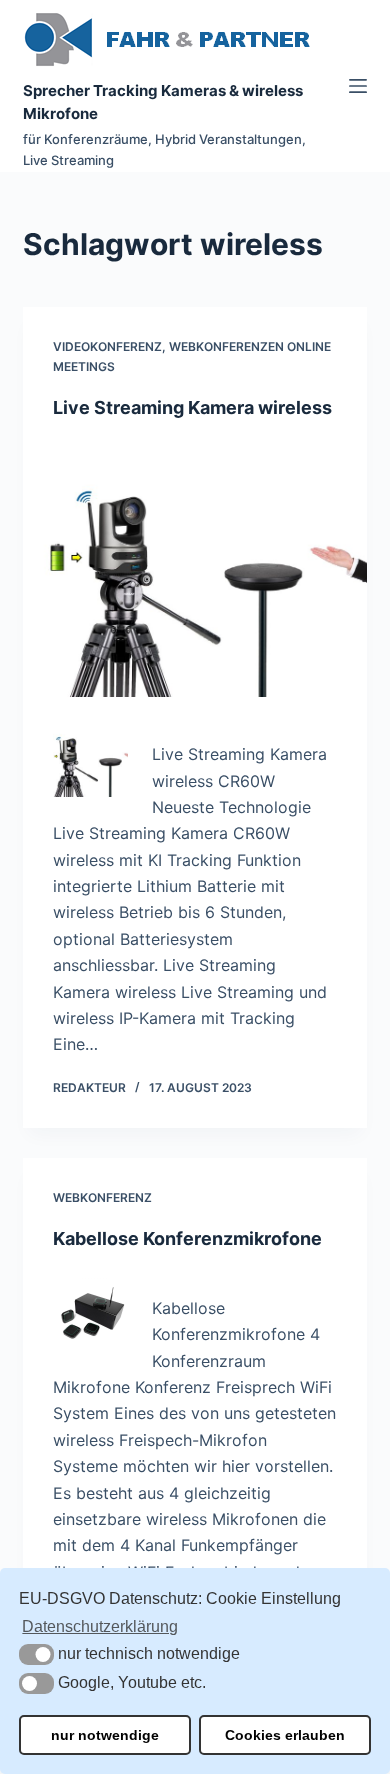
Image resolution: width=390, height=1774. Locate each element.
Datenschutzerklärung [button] (100, 1626)
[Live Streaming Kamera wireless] (194, 568)
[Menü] (358, 86)
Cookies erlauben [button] (285, 1735)
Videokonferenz (107, 346)
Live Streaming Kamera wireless (192, 407)
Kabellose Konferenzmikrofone (187, 1238)
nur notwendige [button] (105, 1735)
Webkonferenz (102, 1197)
